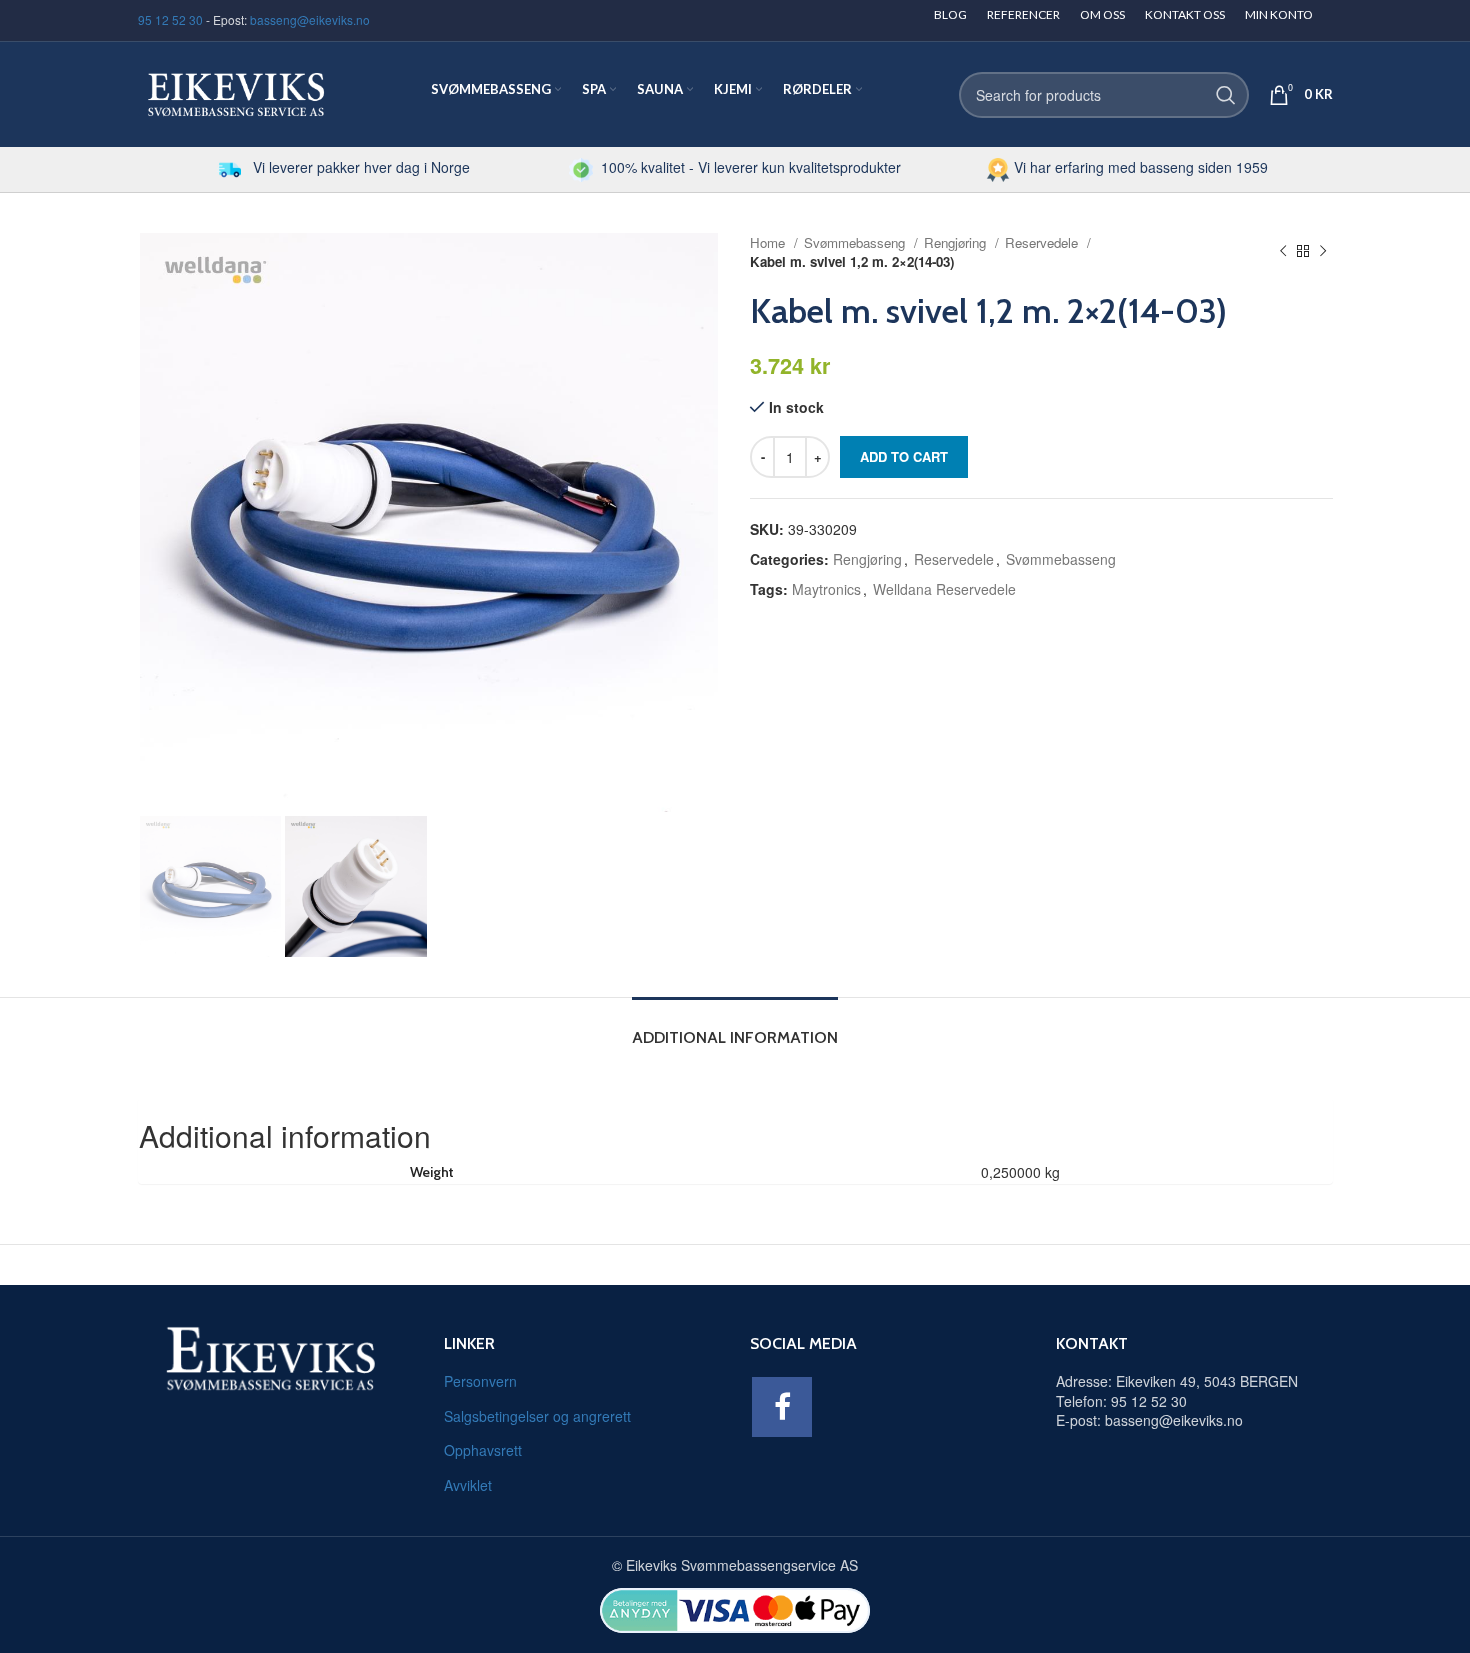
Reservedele (1043, 242)
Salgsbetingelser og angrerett (537, 1416)
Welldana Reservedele (944, 589)
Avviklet (468, 1485)
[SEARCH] (1226, 95)
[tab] (735, 1027)
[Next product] (1323, 252)
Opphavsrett (483, 1450)
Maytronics (826, 589)
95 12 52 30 (170, 19)
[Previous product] (1283, 252)
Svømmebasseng (856, 242)
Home (769, 242)
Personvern (480, 1381)
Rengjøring (957, 242)
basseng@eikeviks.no (310, 19)
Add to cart (904, 456)
